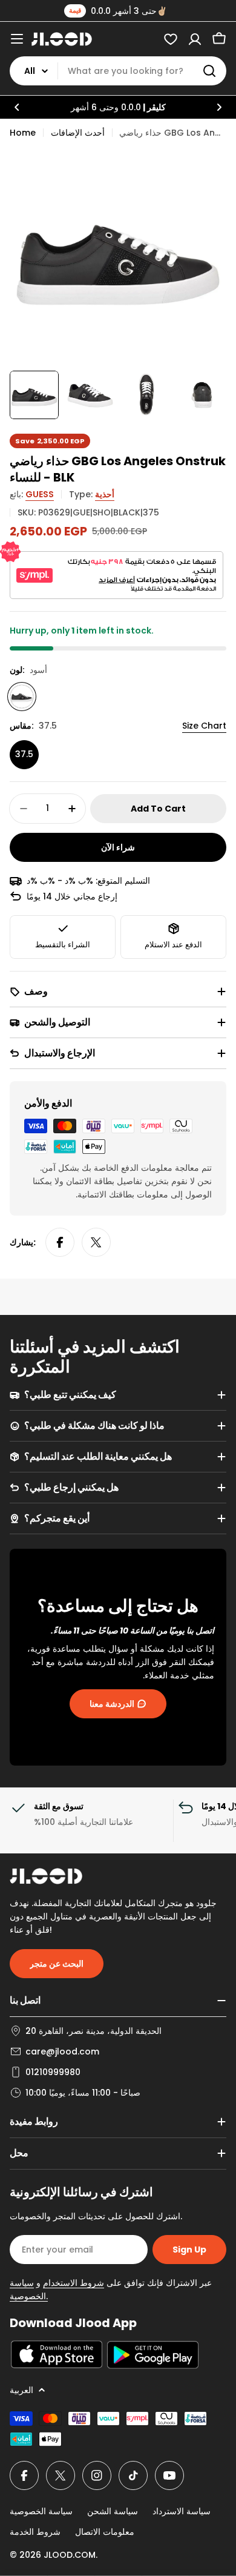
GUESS (40, 494)
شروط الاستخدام (74, 2283)
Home (23, 133)
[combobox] (118, 71)
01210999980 (53, 2072)
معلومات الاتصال (105, 2532)
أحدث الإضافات (78, 133)
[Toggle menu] (17, 39)
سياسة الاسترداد (182, 2511)
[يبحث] (209, 71)
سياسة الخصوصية (41, 2511)
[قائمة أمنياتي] (171, 39)
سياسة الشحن (113, 2511)
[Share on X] (96, 1242)
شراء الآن (118, 847)
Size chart (204, 726)
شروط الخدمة (35, 2532)
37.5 (24, 754)
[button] (17, 107)
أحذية (105, 494)
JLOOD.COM (70, 2555)
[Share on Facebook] (60, 1242)
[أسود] (22, 697)
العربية (21, 2390)
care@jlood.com (62, 2051)
